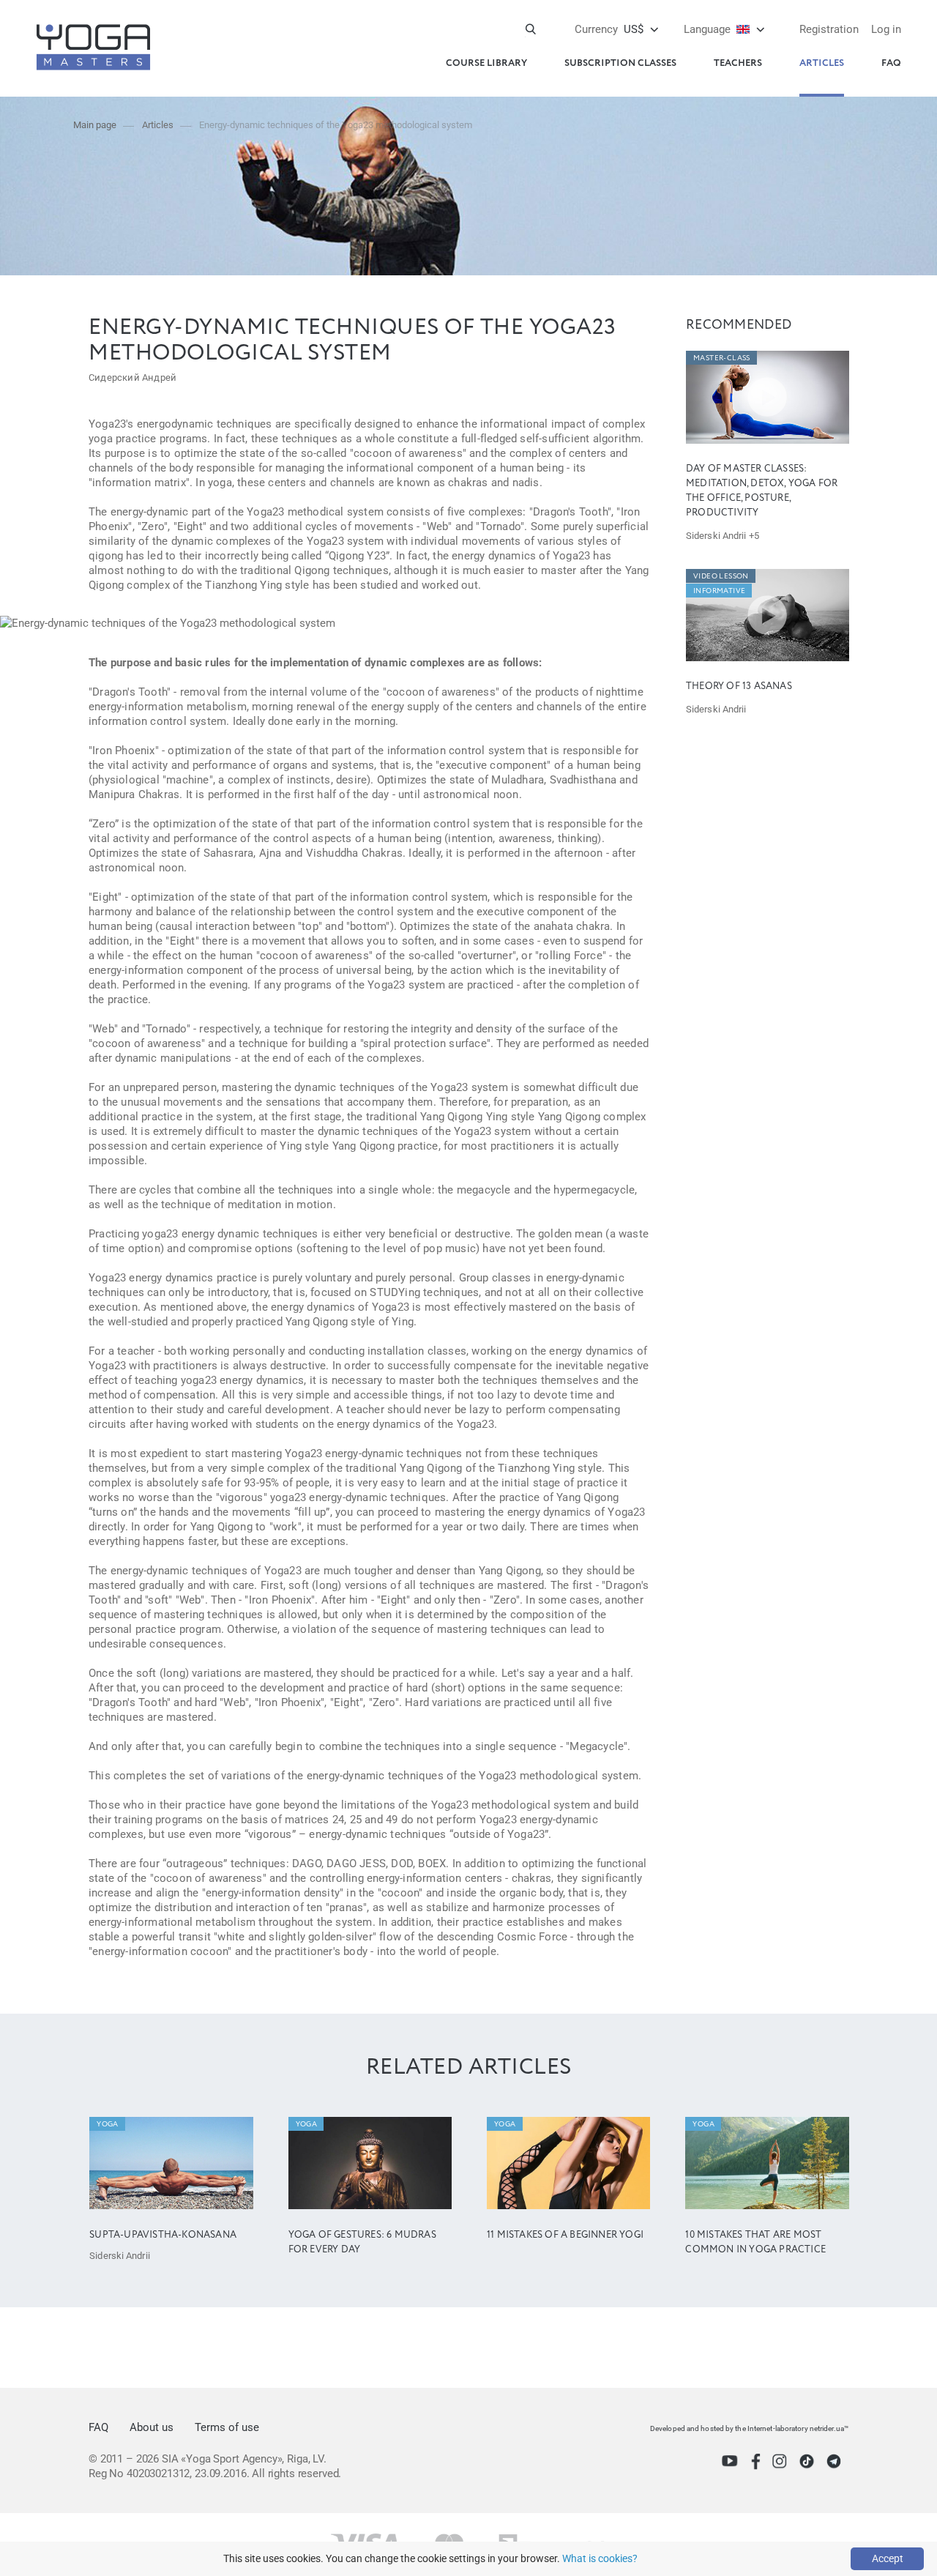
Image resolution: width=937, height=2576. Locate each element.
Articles (822, 63)
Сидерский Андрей (132, 377)
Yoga (108, 2124)
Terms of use (227, 2427)
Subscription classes (620, 63)
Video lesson (721, 576)
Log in (886, 29)
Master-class (722, 358)
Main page (95, 125)
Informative (719, 591)
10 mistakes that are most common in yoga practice (755, 2242)
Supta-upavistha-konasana (163, 2235)
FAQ (891, 63)
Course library (486, 63)
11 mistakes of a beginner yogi (565, 2235)
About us (152, 2427)
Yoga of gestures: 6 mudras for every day (362, 2242)
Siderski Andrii (716, 536)
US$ (609, 29)
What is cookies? (600, 2558)
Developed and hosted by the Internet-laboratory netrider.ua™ (749, 2428)
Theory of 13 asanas (739, 686)
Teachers (738, 63)
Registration (829, 29)
